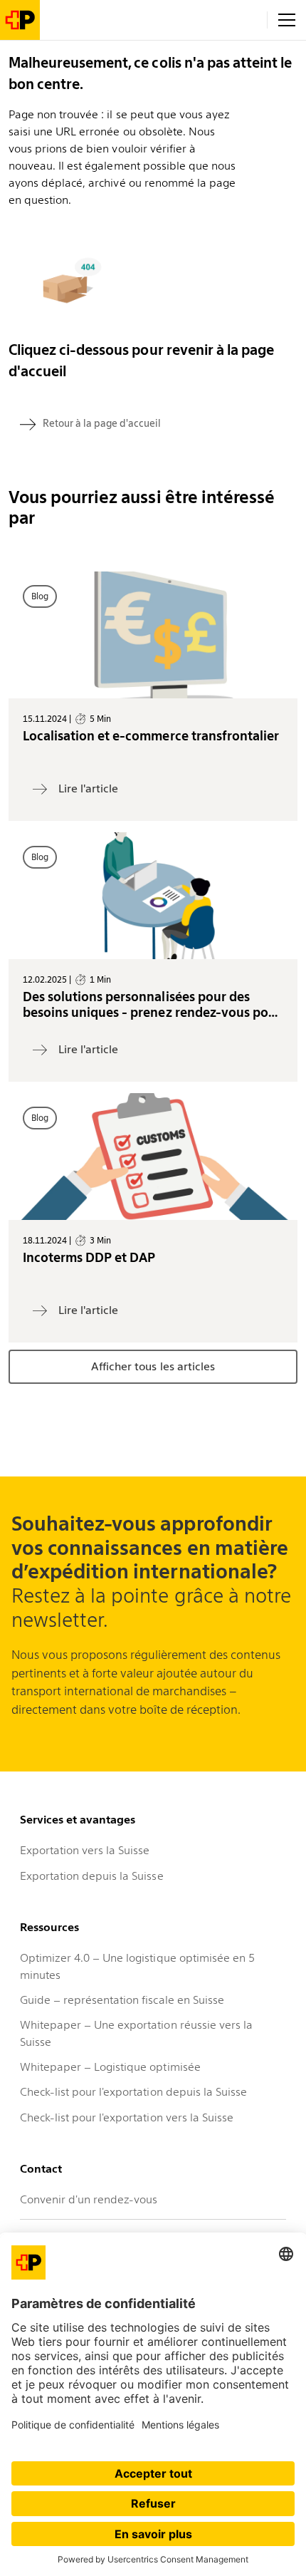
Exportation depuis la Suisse (92, 1876)
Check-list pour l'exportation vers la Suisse (127, 2117)
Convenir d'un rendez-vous (89, 2199)
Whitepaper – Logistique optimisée (110, 2067)
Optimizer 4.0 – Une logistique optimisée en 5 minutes (137, 1966)
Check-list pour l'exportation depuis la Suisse (133, 2092)
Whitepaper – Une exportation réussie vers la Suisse (136, 2033)
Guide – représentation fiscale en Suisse (122, 2000)
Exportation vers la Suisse (85, 1850)
